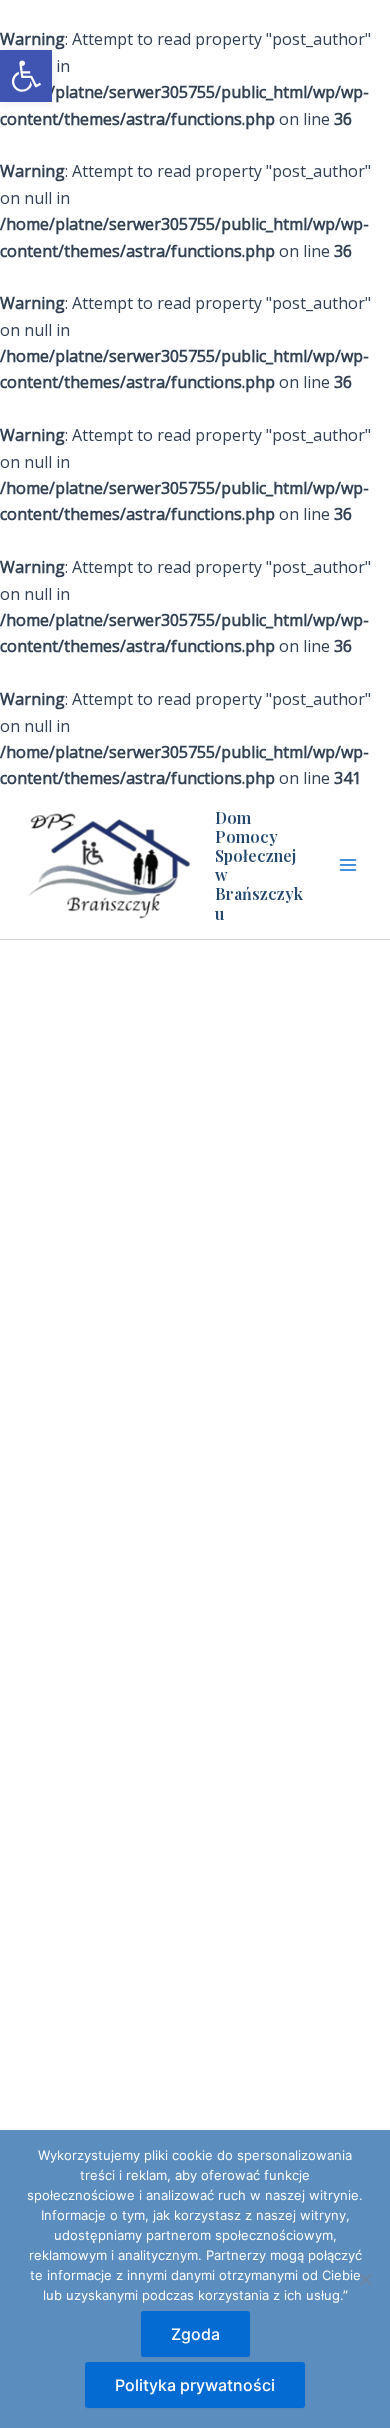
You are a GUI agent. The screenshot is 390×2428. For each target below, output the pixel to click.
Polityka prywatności (195, 2385)
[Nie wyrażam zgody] (365, 2279)
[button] (26, 76)
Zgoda (195, 2334)
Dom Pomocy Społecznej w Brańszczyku (259, 865)
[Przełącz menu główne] (348, 865)
